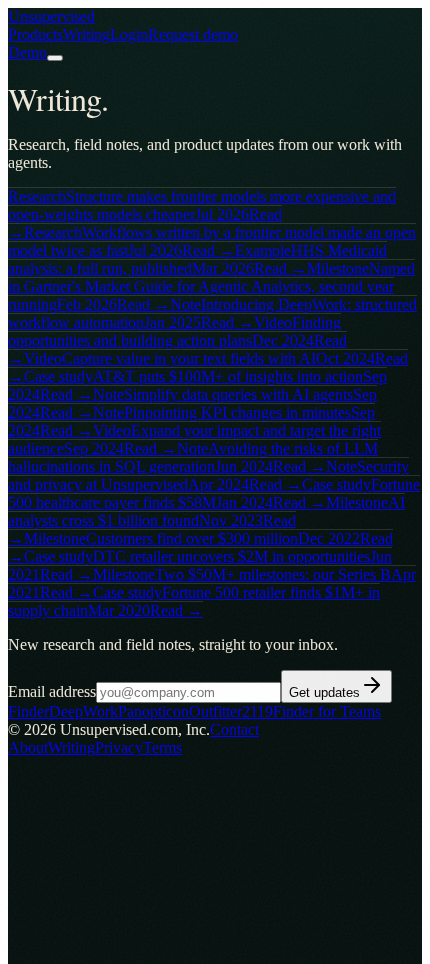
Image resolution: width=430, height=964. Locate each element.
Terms (162, 747)
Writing (86, 34)
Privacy (119, 747)
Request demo (193, 34)
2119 (257, 711)
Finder (28, 711)
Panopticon (153, 711)
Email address (52, 691)
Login (129, 34)
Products (35, 34)
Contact (234, 729)
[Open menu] (55, 58)
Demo (27, 52)
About (28, 747)
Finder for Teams (327, 711)
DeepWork (83, 711)
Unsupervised (51, 16)
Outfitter (215, 711)
